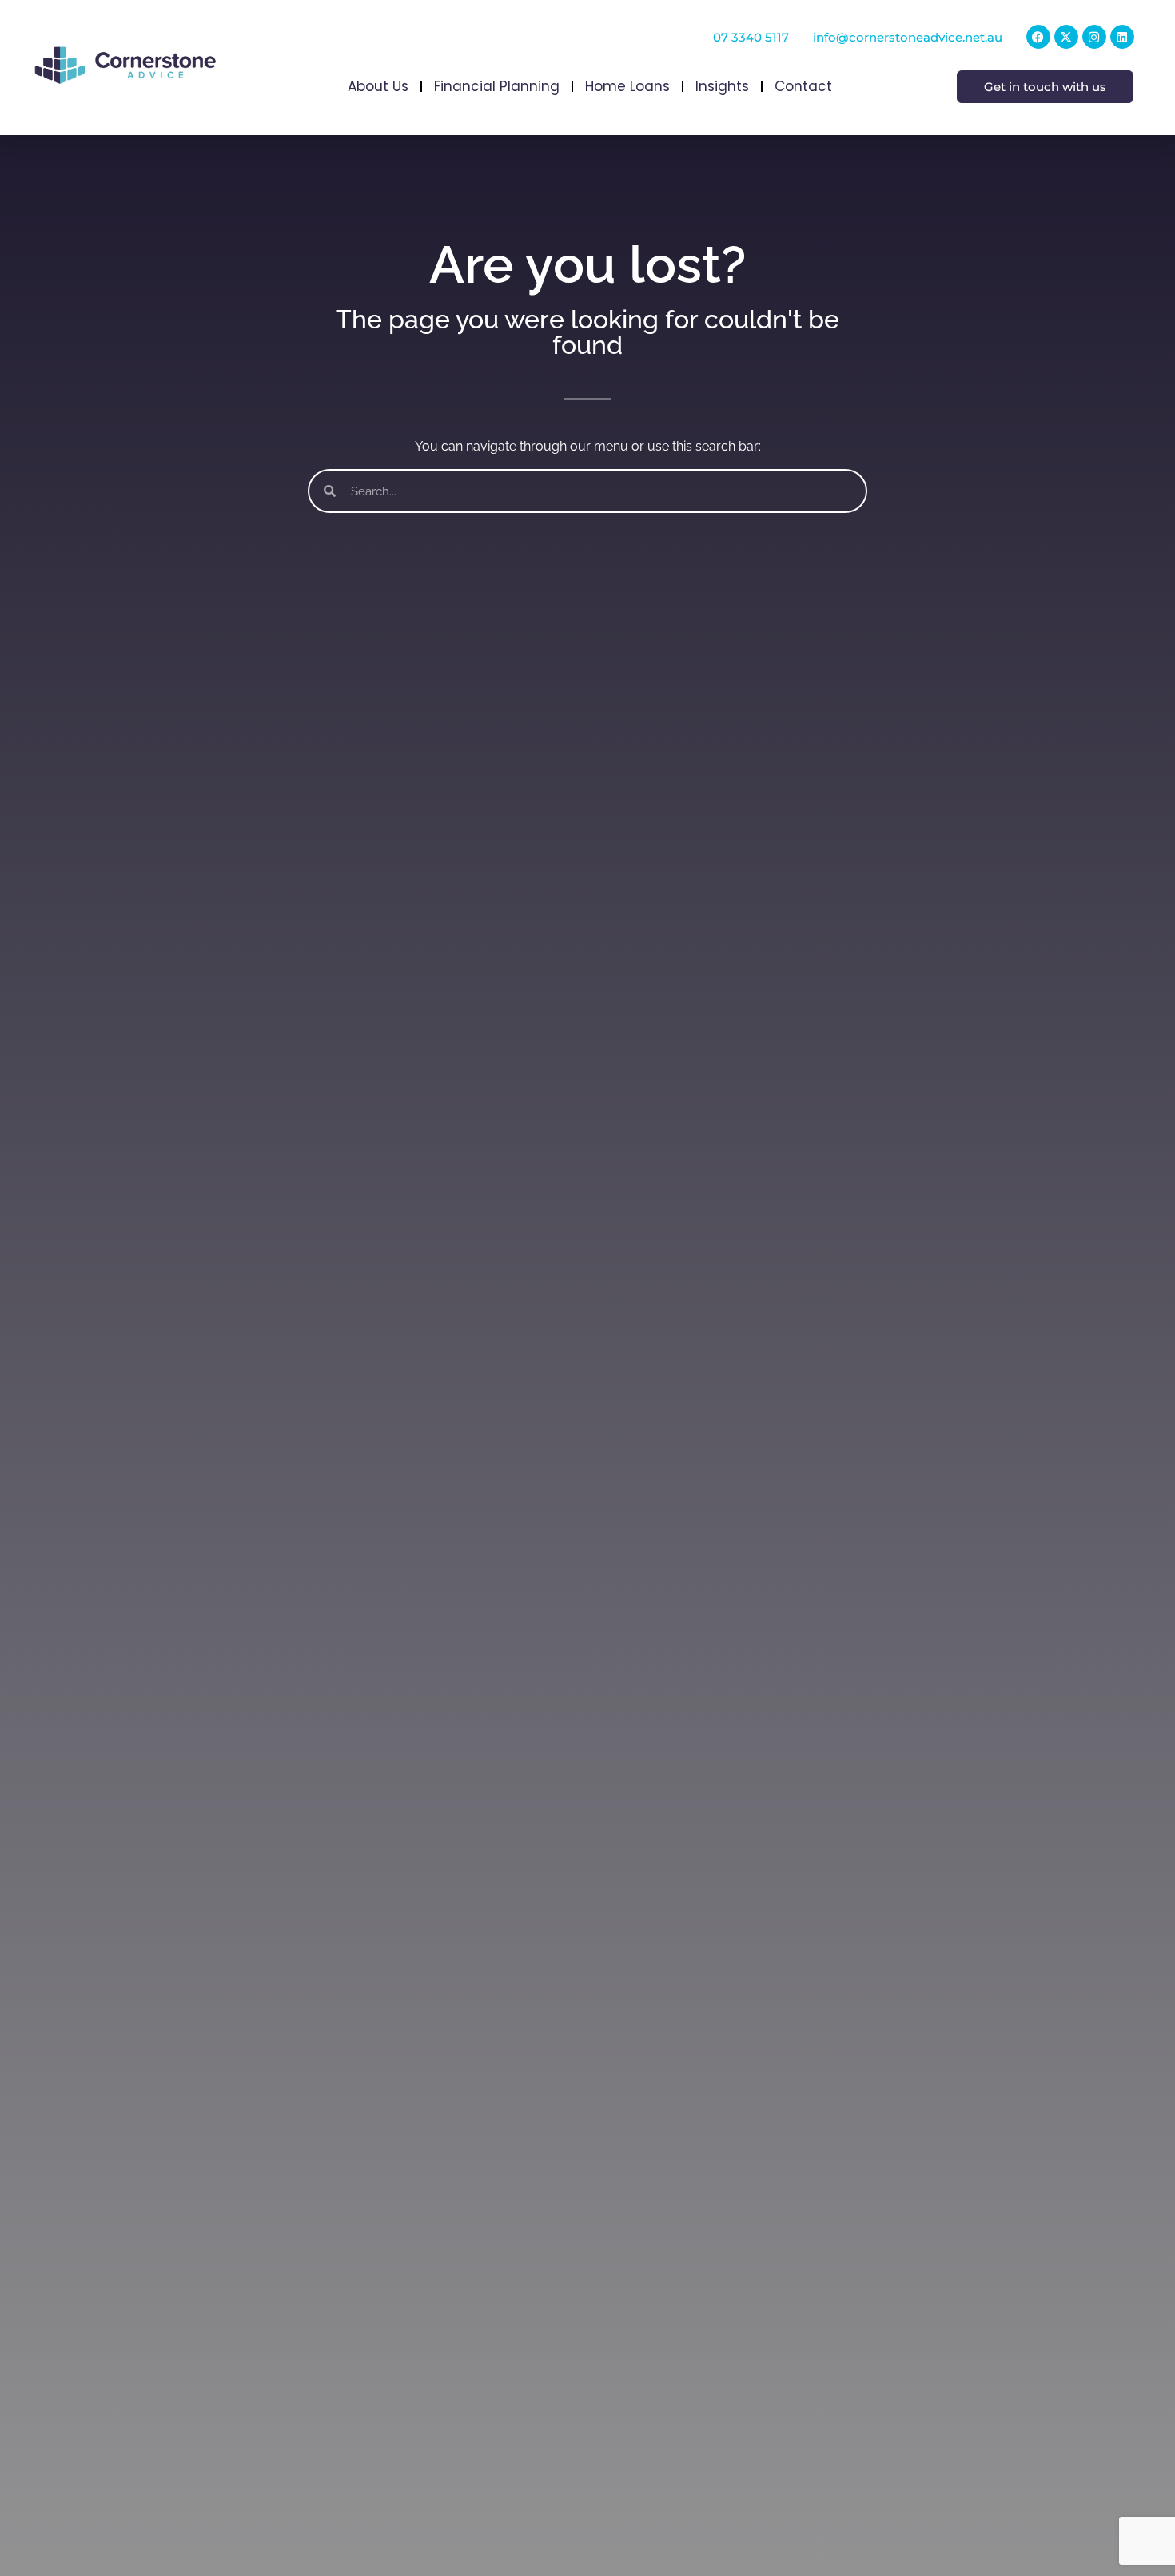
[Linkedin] (1122, 37)
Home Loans (627, 86)
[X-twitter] (1066, 37)
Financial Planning (497, 86)
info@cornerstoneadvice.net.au (908, 37)
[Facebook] (1038, 37)
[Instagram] (1094, 37)
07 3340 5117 (751, 37)
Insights (722, 86)
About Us (378, 86)
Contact (803, 86)
